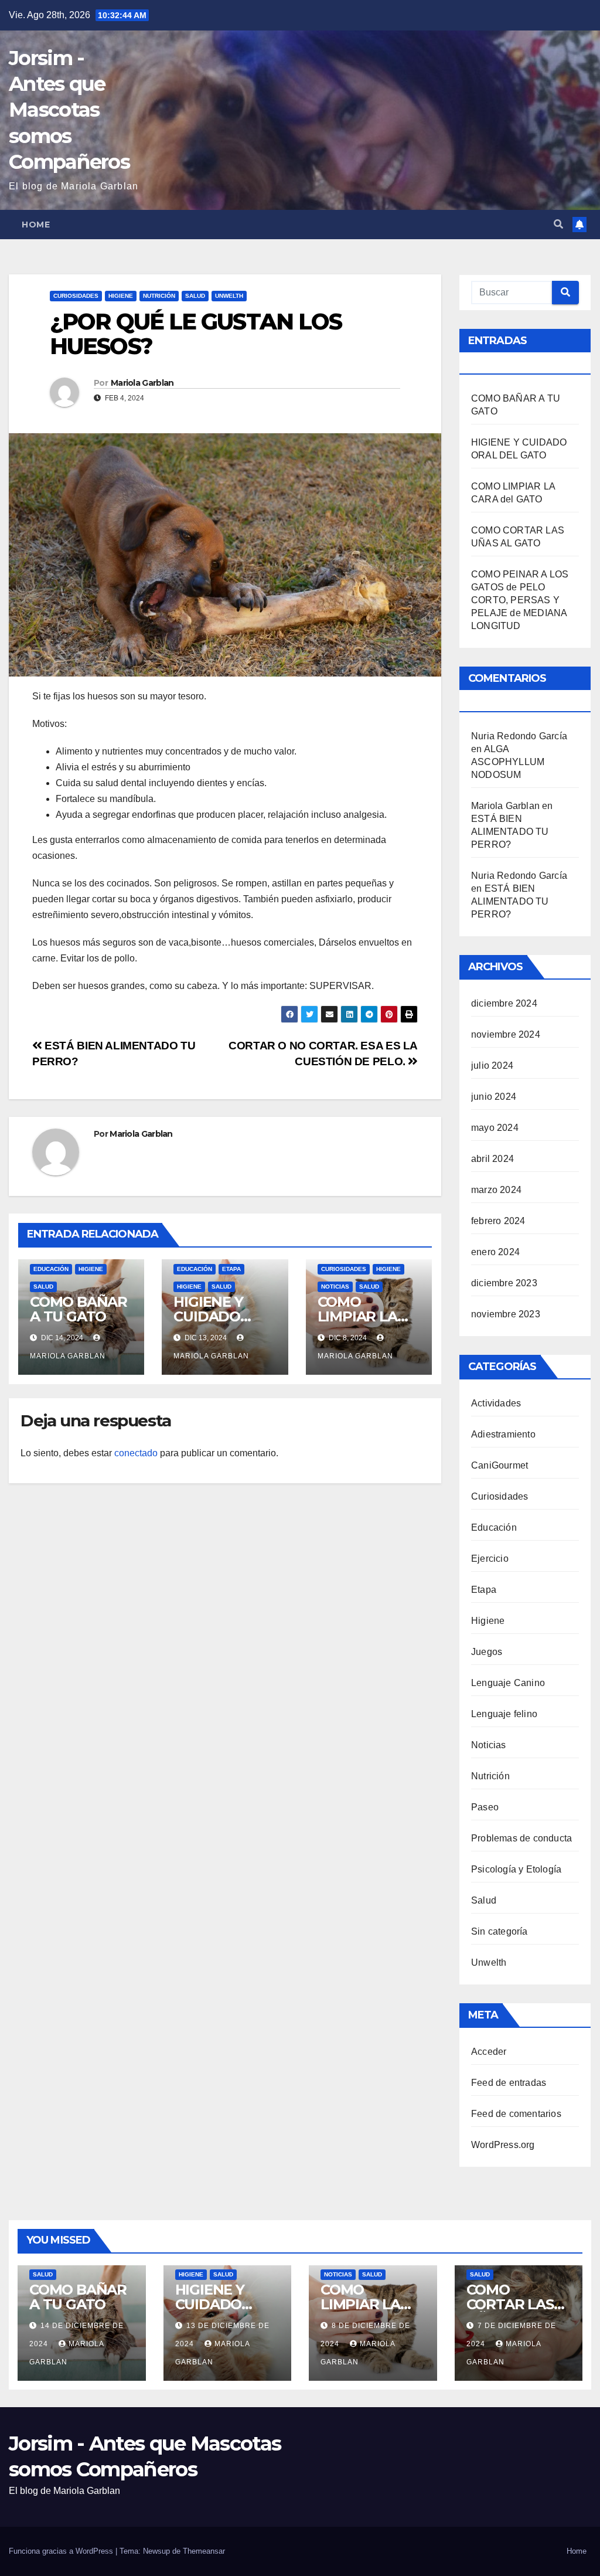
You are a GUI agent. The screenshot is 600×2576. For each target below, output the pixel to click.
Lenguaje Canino (508, 1683)
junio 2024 (494, 1097)
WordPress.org (503, 2145)
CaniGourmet (500, 1465)
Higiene (121, 296)
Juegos (487, 1652)
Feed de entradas (509, 2083)
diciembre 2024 (504, 1003)
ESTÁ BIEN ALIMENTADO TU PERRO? (510, 832)
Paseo (485, 1807)
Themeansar (204, 2551)
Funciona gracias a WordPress (62, 2551)
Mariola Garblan (142, 383)
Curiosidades (76, 296)
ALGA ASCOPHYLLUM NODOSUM (508, 762)
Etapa (231, 1269)
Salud (195, 296)
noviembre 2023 (506, 1314)
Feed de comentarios (516, 2114)
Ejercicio (490, 1559)
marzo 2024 (496, 1190)
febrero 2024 (498, 1221)
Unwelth (229, 296)
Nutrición (159, 296)
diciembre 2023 (504, 1283)
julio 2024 (492, 1066)
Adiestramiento (503, 1434)
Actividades (496, 1403)
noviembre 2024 (506, 1034)
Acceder (489, 2052)
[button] (558, 224)
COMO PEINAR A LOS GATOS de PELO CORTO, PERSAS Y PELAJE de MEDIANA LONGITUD (520, 600)
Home (36, 225)
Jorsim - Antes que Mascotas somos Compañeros (69, 110)
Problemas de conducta (521, 1838)
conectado (136, 1453)
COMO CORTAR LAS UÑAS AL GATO (519, 2304)
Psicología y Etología (516, 1869)
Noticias (335, 1287)
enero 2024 (495, 1252)
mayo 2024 (495, 1128)
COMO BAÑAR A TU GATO (79, 1309)
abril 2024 (492, 1159)
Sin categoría (500, 1931)
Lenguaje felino (504, 1714)
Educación (51, 1269)
